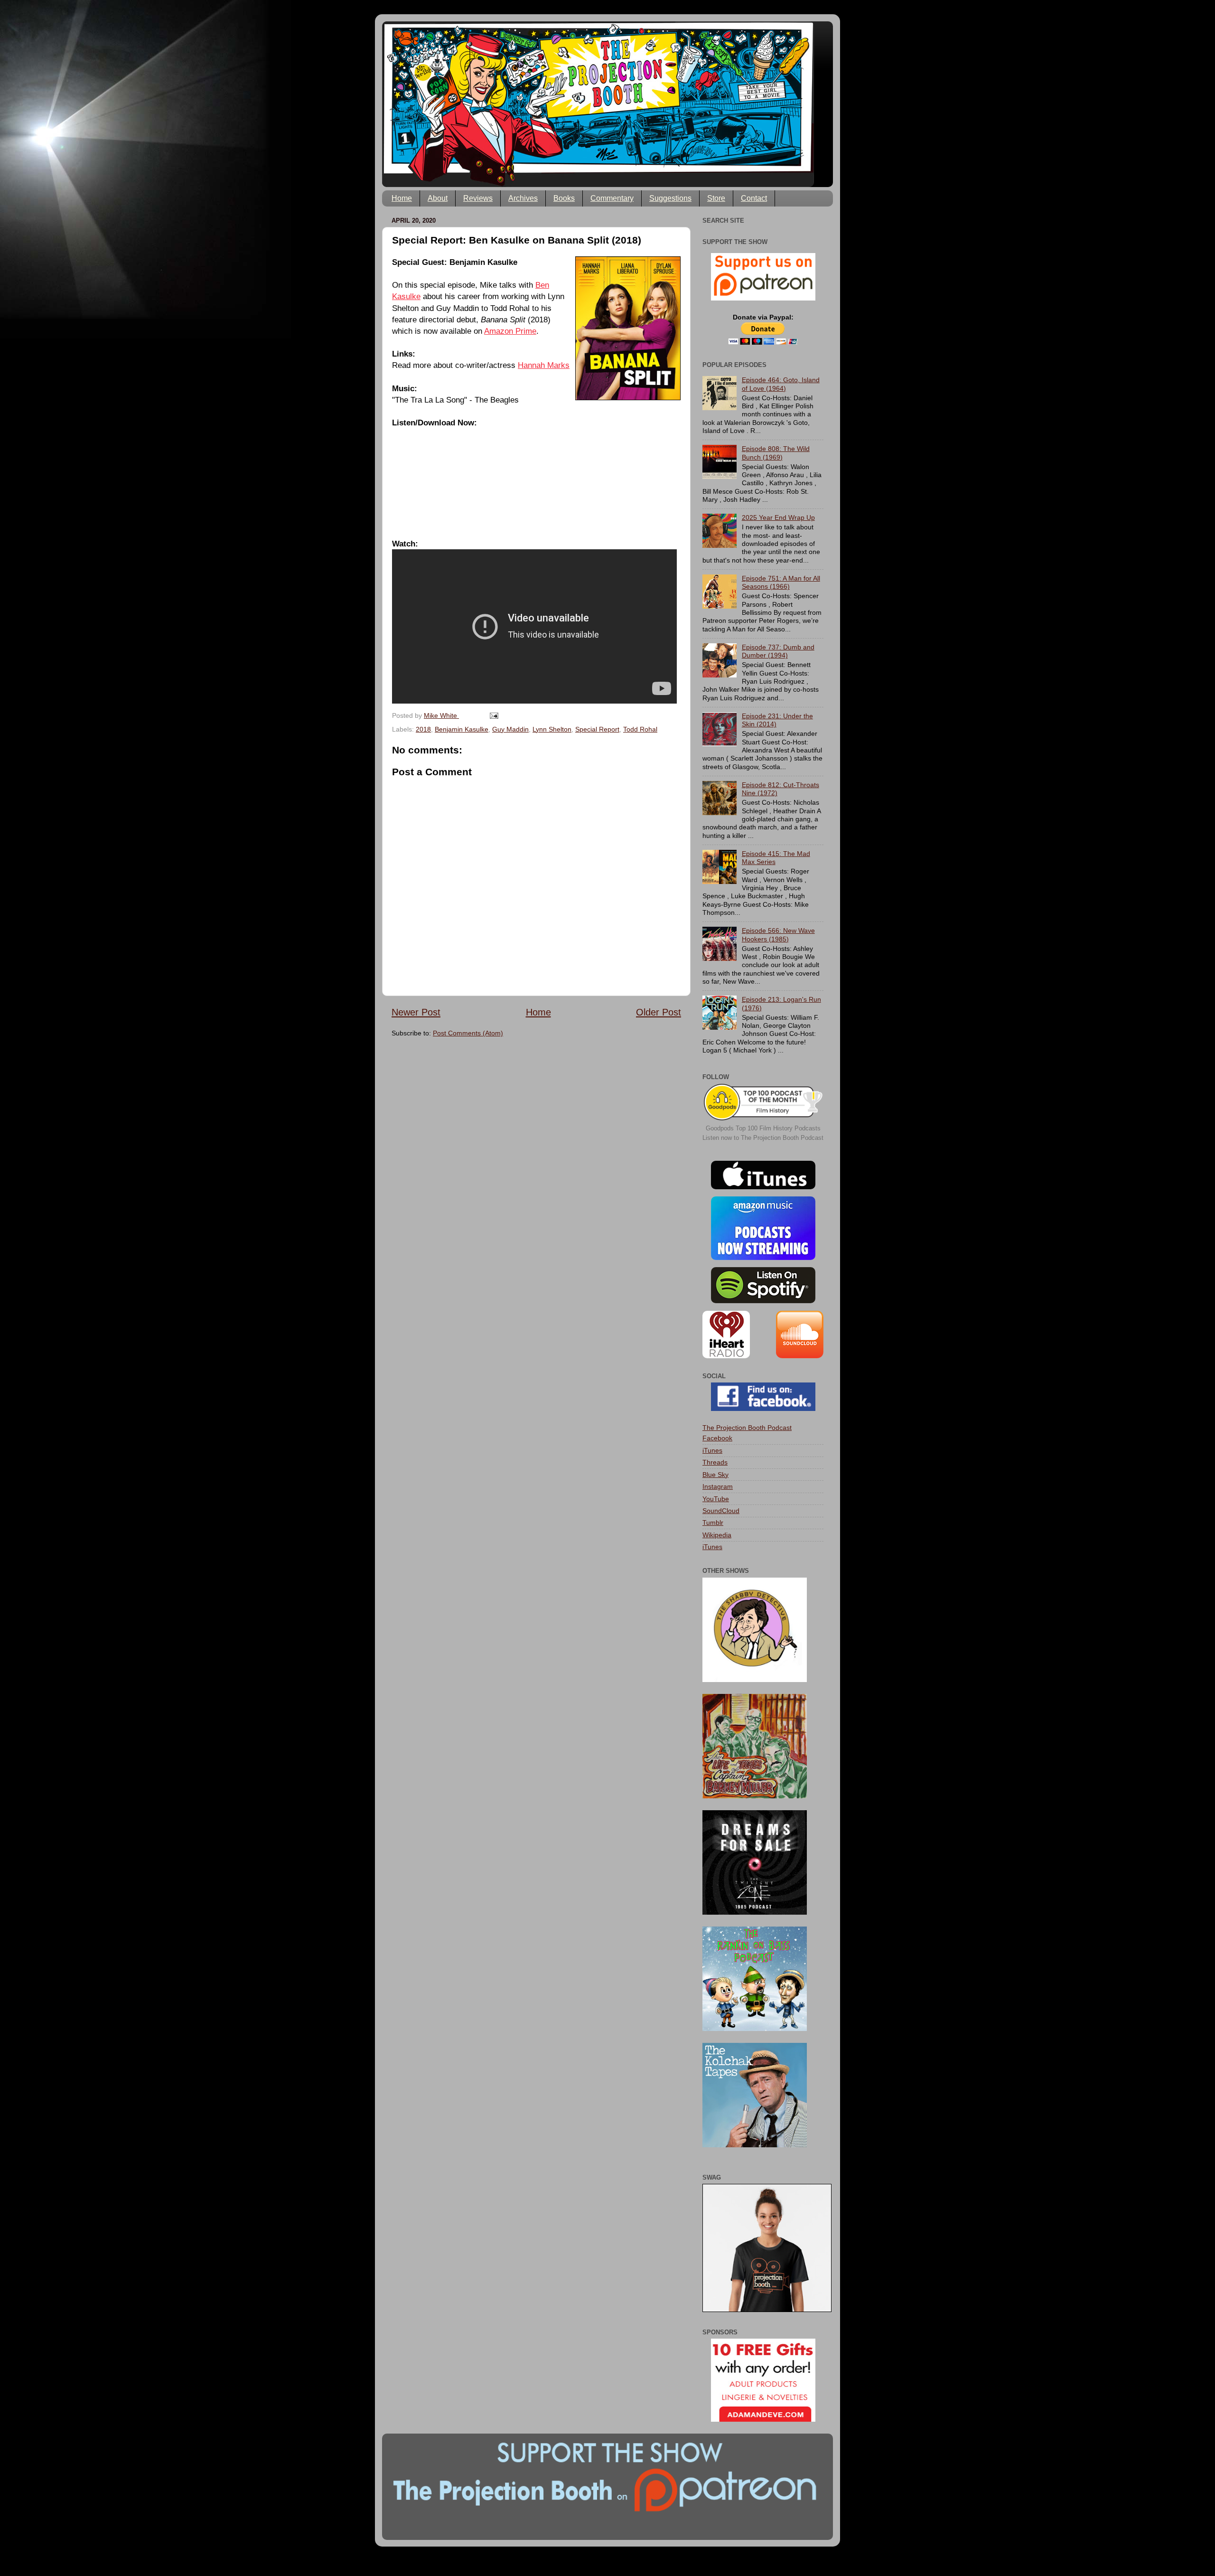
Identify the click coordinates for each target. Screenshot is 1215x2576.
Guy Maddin (510, 729)
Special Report (597, 729)
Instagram (718, 1486)
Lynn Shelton (552, 729)
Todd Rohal (640, 729)
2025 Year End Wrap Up (778, 517)
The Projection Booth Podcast (747, 1428)
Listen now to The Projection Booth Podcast (763, 1138)
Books (564, 198)
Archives (523, 198)
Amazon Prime (510, 331)
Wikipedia (717, 1535)
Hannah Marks (544, 365)
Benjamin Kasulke (462, 729)
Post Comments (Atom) (468, 1033)
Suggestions (670, 198)
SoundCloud (721, 1511)
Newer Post (416, 1012)
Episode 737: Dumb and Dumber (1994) (778, 651)
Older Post (659, 1012)
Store (716, 198)
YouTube (716, 1499)
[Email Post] (493, 715)
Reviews (478, 198)
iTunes (712, 1450)
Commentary (612, 198)
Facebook (717, 1438)
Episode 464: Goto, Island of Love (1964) (781, 384)
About (438, 198)
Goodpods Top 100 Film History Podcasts (763, 1128)
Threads (715, 1462)
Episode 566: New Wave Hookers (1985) (778, 935)
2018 (423, 729)
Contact (754, 198)
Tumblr (713, 1523)
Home (402, 198)
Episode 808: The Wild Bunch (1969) (776, 453)
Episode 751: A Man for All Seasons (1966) (781, 582)
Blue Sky (715, 1475)
